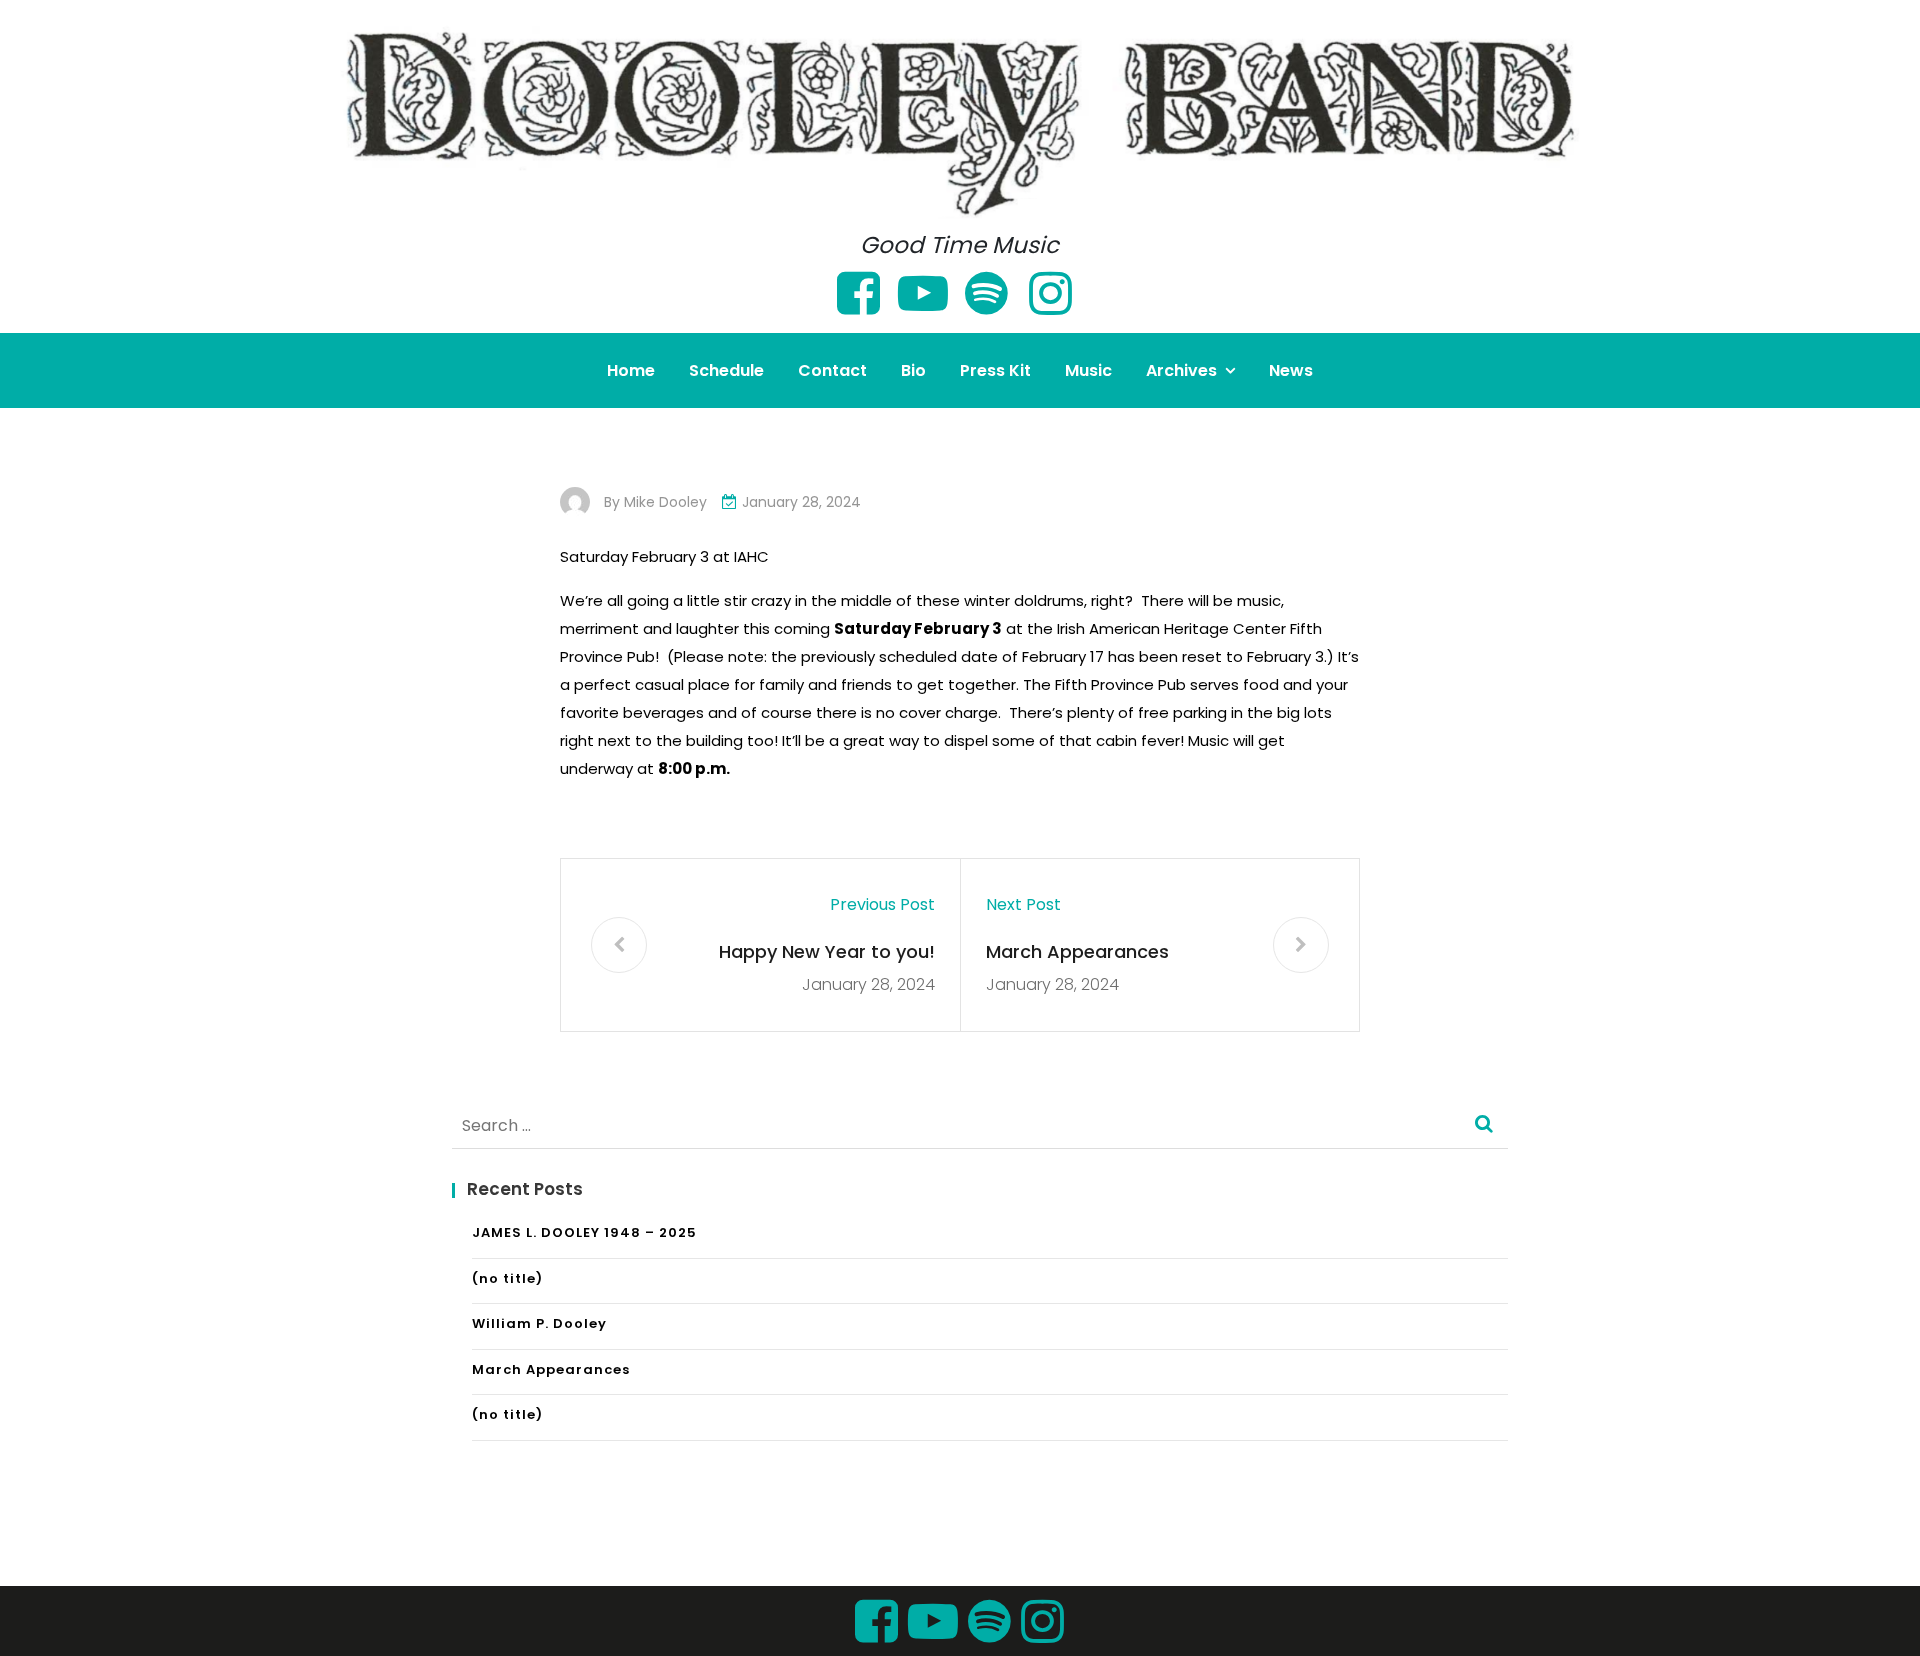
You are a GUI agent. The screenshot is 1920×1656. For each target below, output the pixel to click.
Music (1088, 370)
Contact (832, 370)
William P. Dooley (539, 1323)
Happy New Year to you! (827, 951)
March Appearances (1077, 951)
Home (631, 370)
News (1291, 370)
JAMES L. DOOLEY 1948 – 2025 (584, 1232)
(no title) (507, 1278)
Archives (1181, 370)
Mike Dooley (665, 502)
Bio (913, 370)
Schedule (726, 370)
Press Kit (995, 370)
